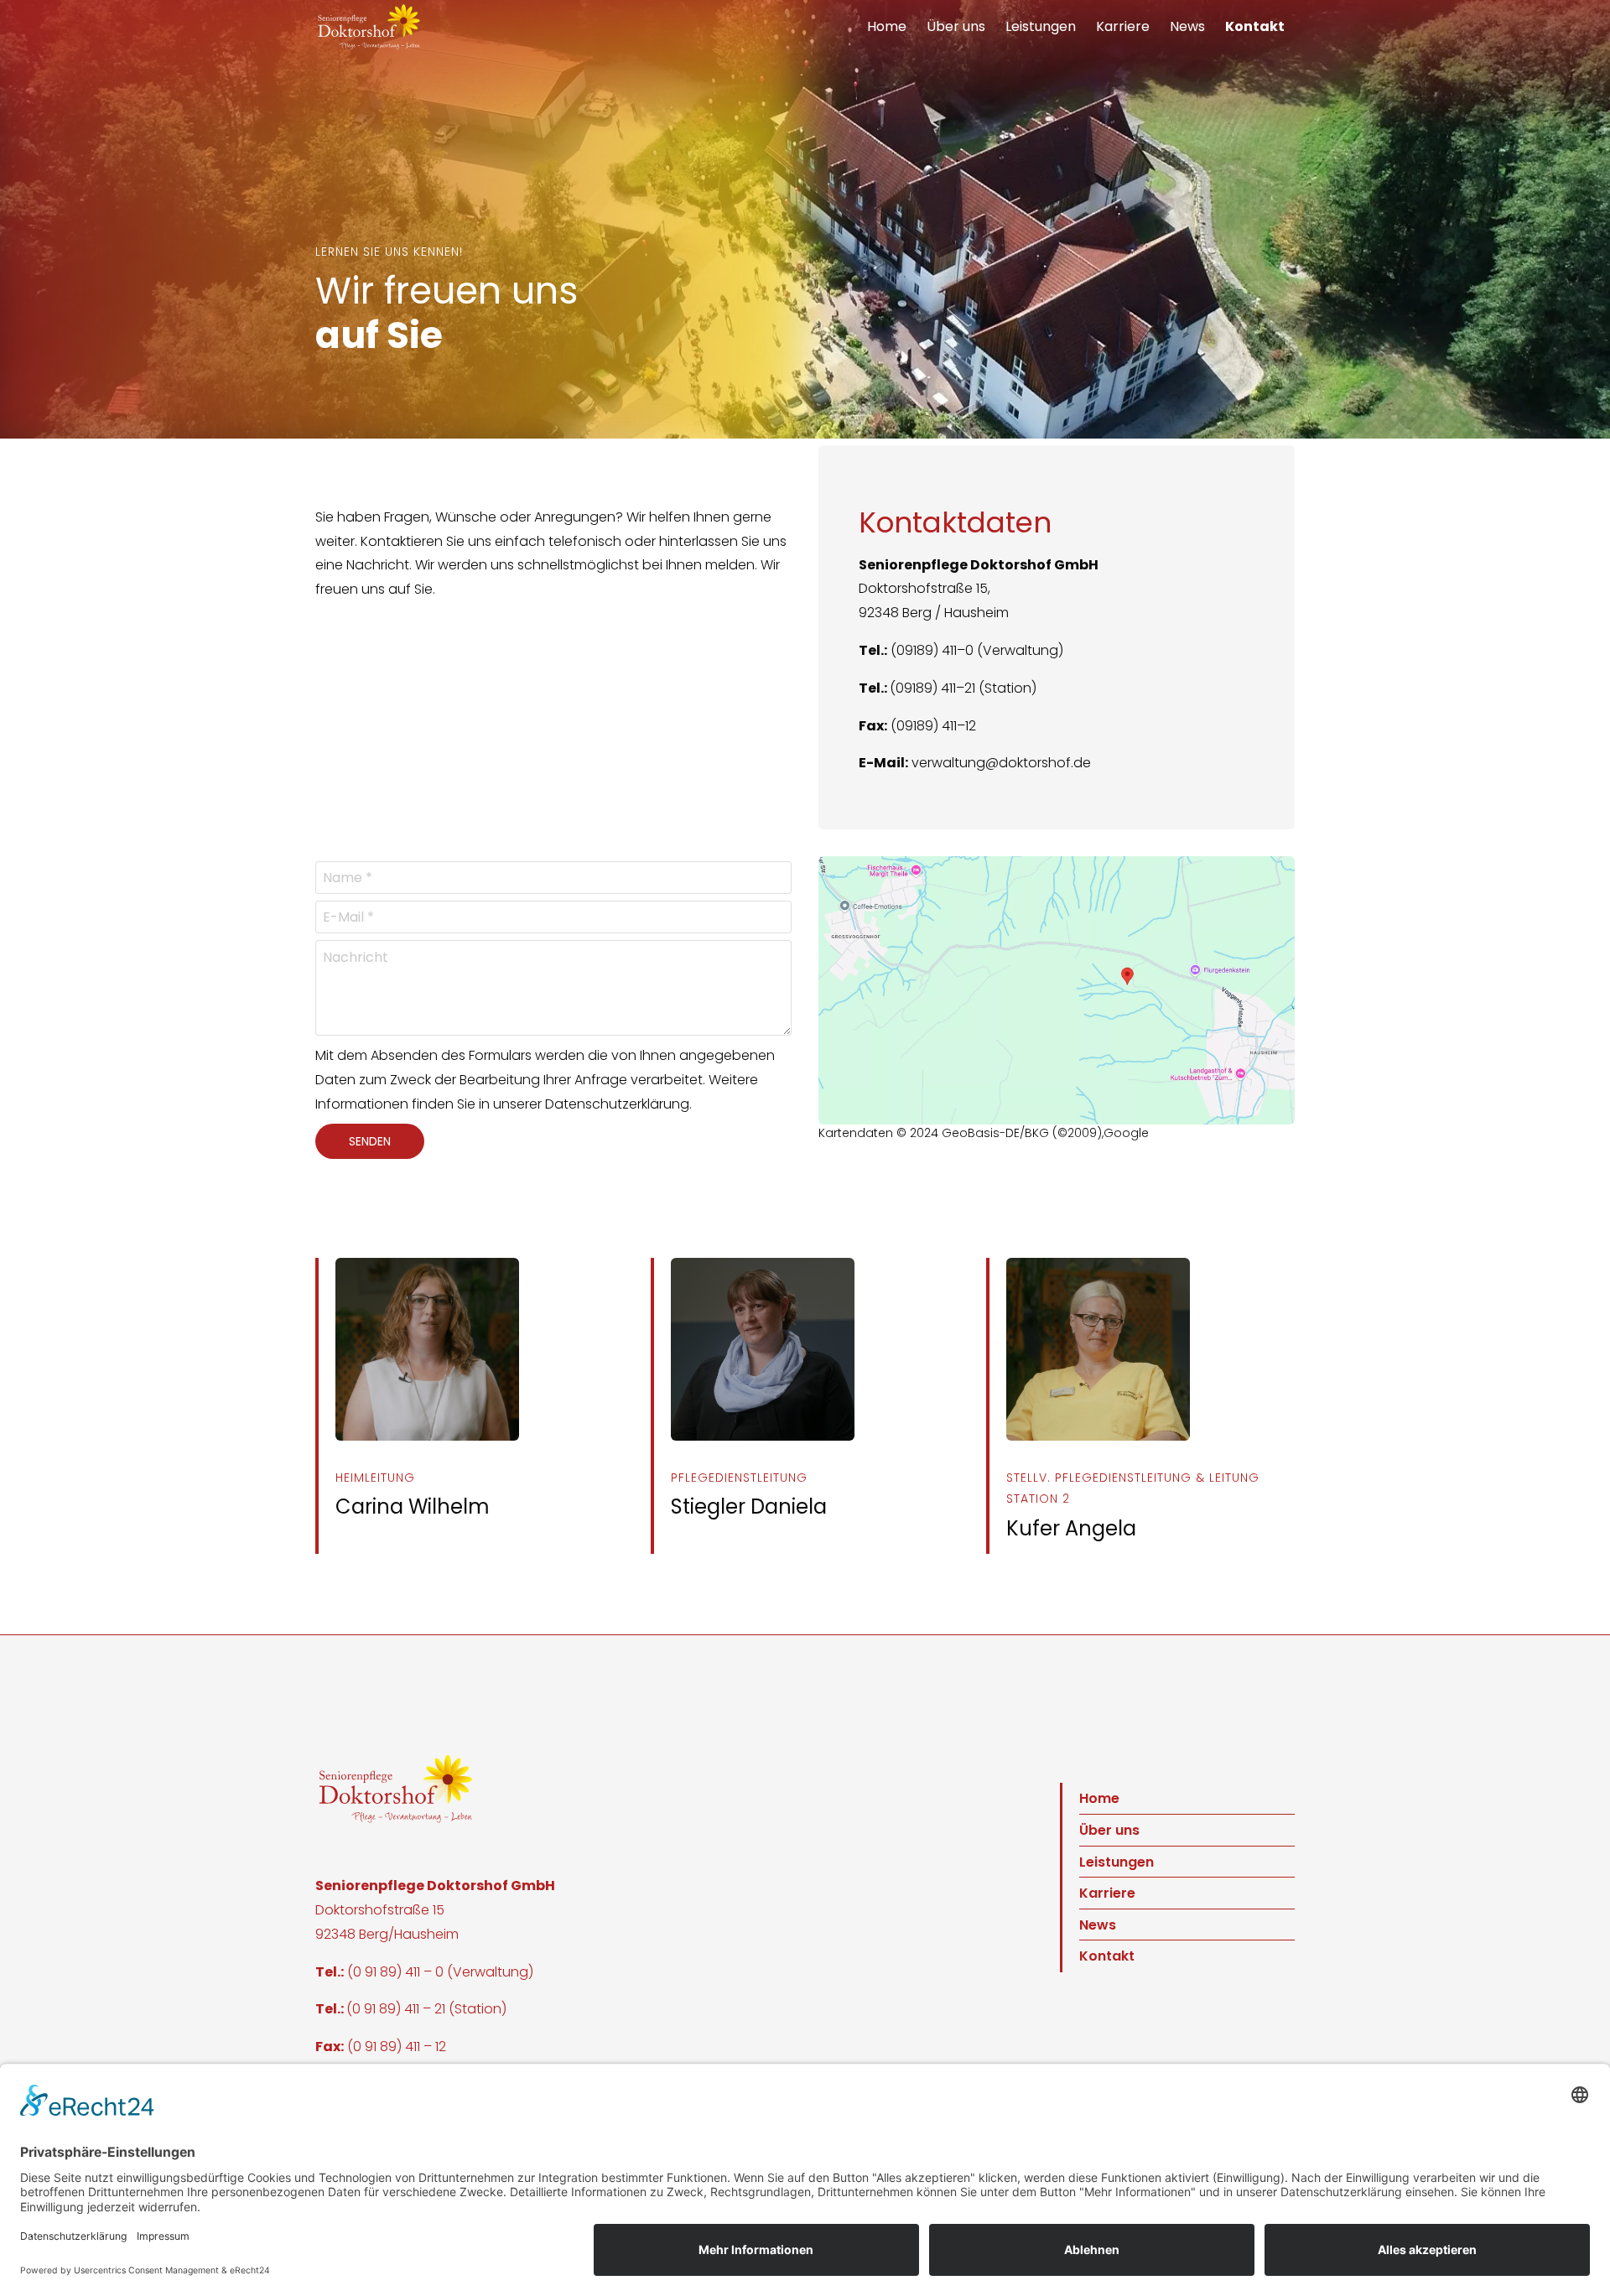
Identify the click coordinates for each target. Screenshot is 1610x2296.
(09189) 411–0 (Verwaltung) (977, 650)
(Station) (1006, 688)
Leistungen (1041, 26)
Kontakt (1255, 26)
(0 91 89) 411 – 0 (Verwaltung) (440, 1972)
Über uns (956, 26)
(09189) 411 (923, 688)
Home (887, 26)
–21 (966, 688)
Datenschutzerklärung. (618, 1104)
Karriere (1123, 26)
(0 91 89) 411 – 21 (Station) (426, 2009)
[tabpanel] (805, 219)
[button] (369, 27)
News (1187, 26)
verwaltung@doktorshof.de (1001, 763)
